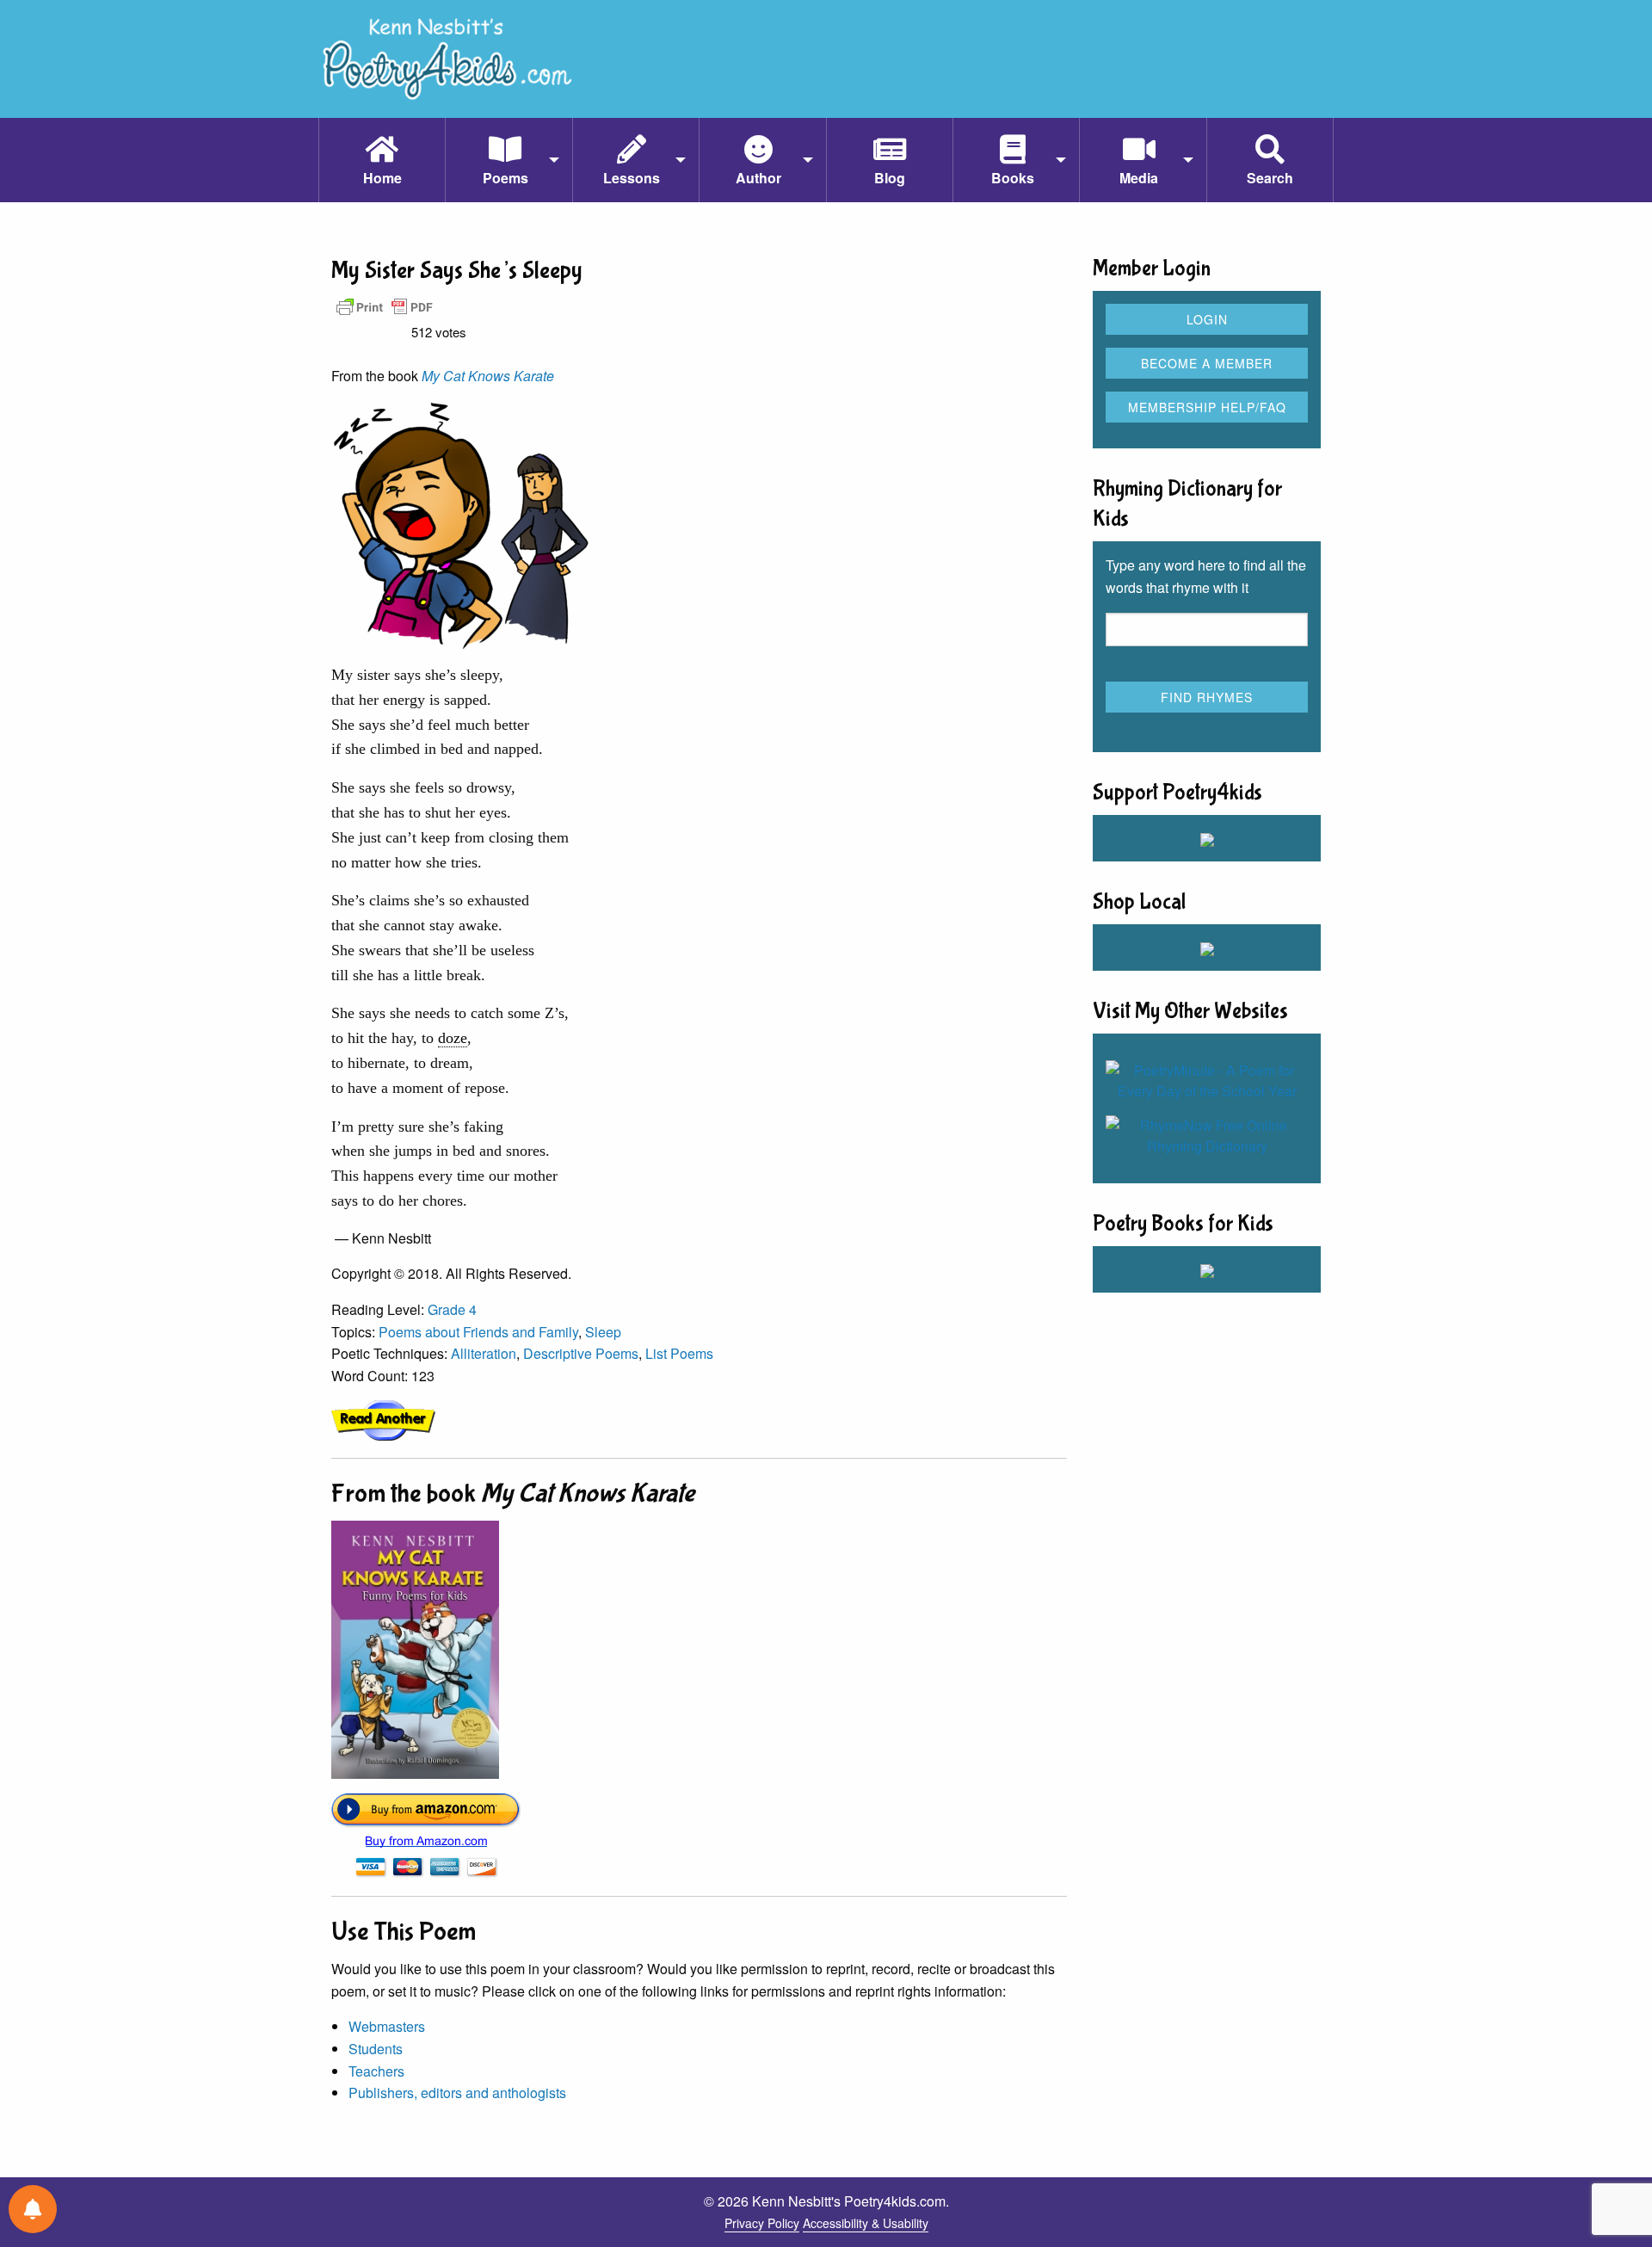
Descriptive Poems (581, 1353)
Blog (890, 178)
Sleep (603, 1332)
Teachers (376, 2071)
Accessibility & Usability (866, 2223)
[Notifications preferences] (33, 2209)
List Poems (679, 1353)
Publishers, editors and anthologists (457, 2093)
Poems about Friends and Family (478, 1332)
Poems (505, 178)
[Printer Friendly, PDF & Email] (385, 306)
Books (1013, 178)
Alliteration (484, 1353)
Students (376, 2049)
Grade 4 (452, 1309)
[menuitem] (382, 160)
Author (758, 178)
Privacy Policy (762, 2223)
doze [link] (453, 1038)
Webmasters (387, 2026)
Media (1139, 178)
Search (1270, 178)
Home (382, 178)
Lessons (632, 178)
